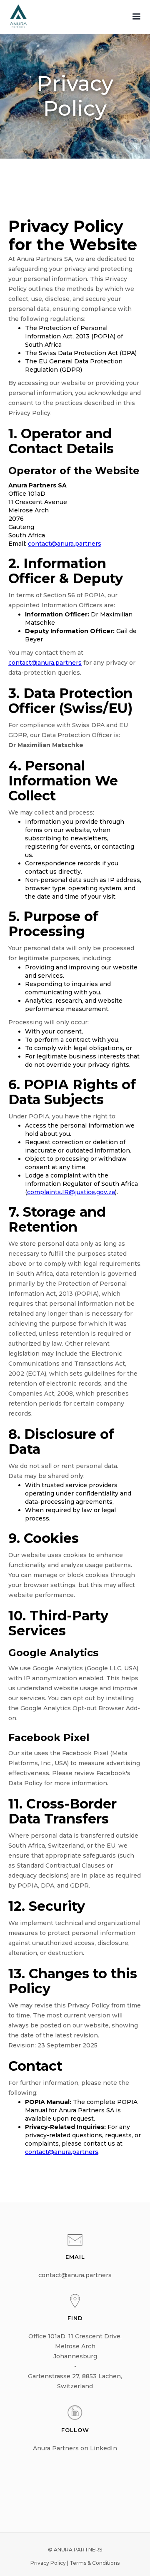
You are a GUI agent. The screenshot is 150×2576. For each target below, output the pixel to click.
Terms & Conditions (95, 2563)
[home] (15, 16)
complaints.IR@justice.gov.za (71, 1192)
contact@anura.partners (65, 544)
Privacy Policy (48, 2563)
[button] (136, 17)
